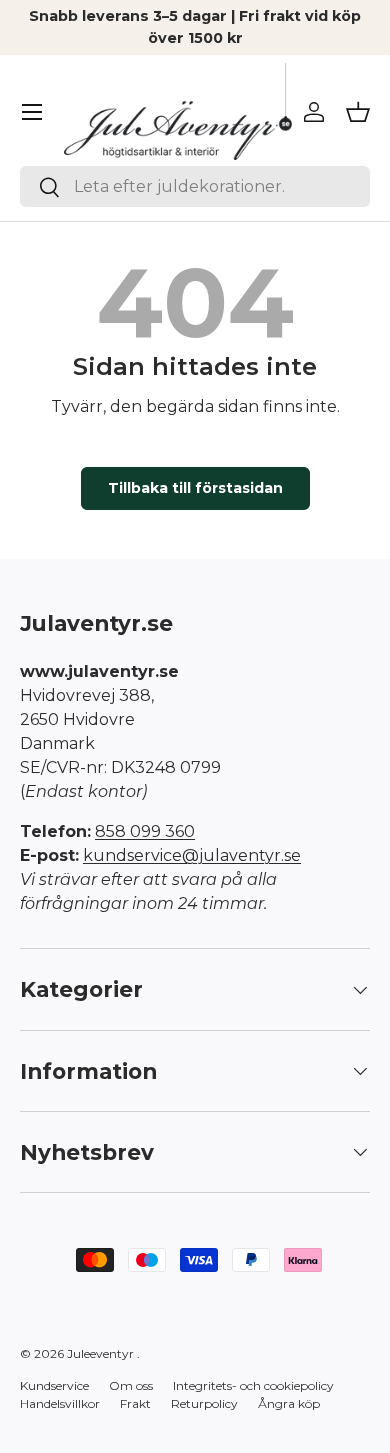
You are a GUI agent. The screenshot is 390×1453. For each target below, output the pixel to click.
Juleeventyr (100, 1353)
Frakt (135, 1403)
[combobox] (195, 186)
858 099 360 (145, 831)
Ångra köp (289, 1403)
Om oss (131, 1385)
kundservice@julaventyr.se (192, 855)
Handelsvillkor (60, 1403)
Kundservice (54, 1385)
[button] (358, 112)
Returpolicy (204, 1403)
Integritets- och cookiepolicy (253, 1385)
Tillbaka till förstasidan (195, 488)
